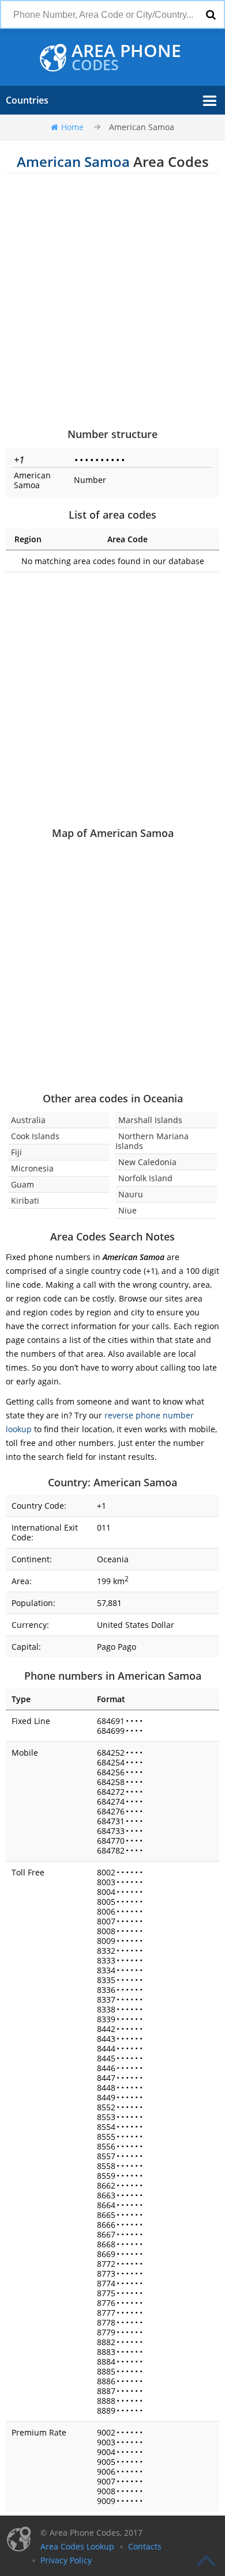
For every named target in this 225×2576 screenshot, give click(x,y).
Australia (28, 1120)
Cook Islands (35, 1136)
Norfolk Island (145, 1178)
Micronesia (32, 1168)
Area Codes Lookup (77, 2546)
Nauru (131, 1194)
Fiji (16, 1152)
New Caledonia (147, 1162)
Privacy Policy (66, 2560)
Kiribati (25, 1201)
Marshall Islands (150, 1120)
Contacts (145, 2546)
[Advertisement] (112, 300)
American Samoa (142, 127)
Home (72, 127)
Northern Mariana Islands (152, 1141)
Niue (127, 1210)
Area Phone (126, 58)
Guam (22, 1184)
